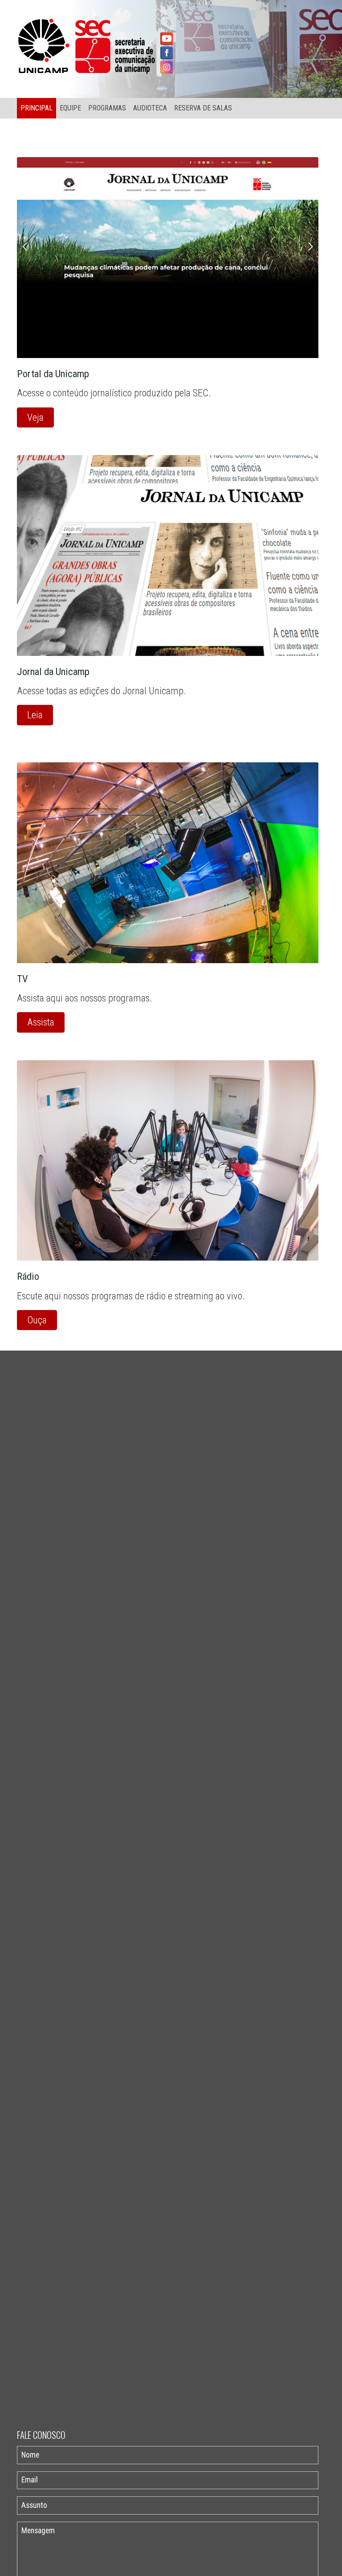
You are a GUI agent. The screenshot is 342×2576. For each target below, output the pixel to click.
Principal (37, 108)
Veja (35, 417)
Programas (107, 108)
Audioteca (150, 108)
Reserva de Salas (203, 108)
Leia (35, 715)
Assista (41, 1022)
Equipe (70, 108)
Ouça (37, 1320)
